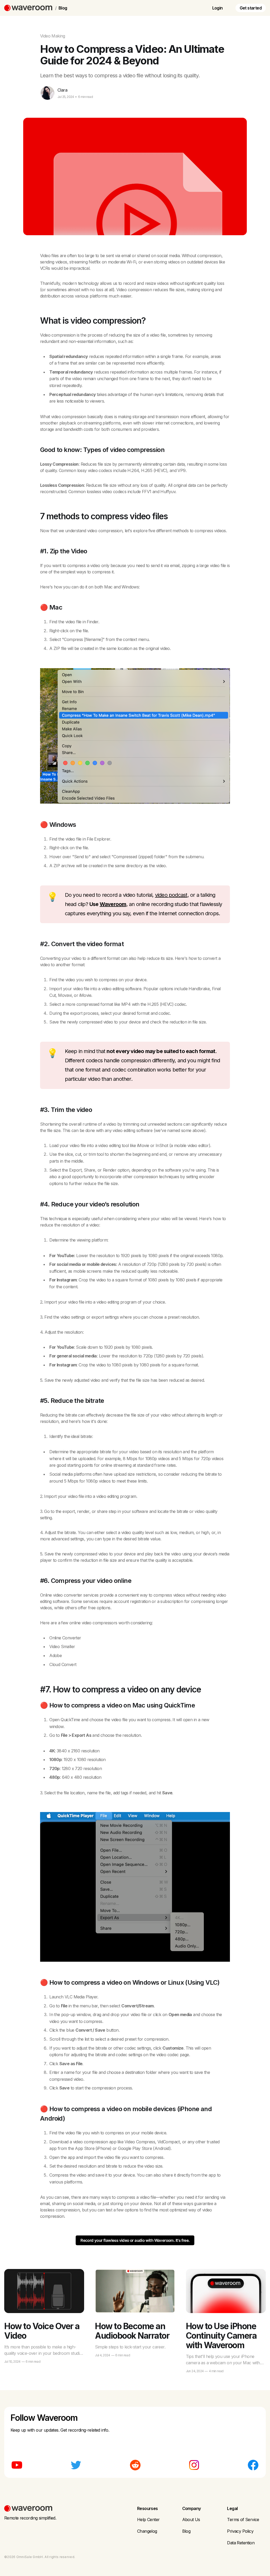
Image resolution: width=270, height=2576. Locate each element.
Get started (251, 8)
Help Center (148, 2520)
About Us (191, 2520)
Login (218, 8)
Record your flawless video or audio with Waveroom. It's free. (135, 2240)
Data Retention (241, 2543)
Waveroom (113, 904)
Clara (62, 90)
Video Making (53, 36)
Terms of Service (243, 2520)
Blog (63, 8)
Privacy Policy (240, 2531)
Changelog (147, 2531)
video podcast (171, 895)
